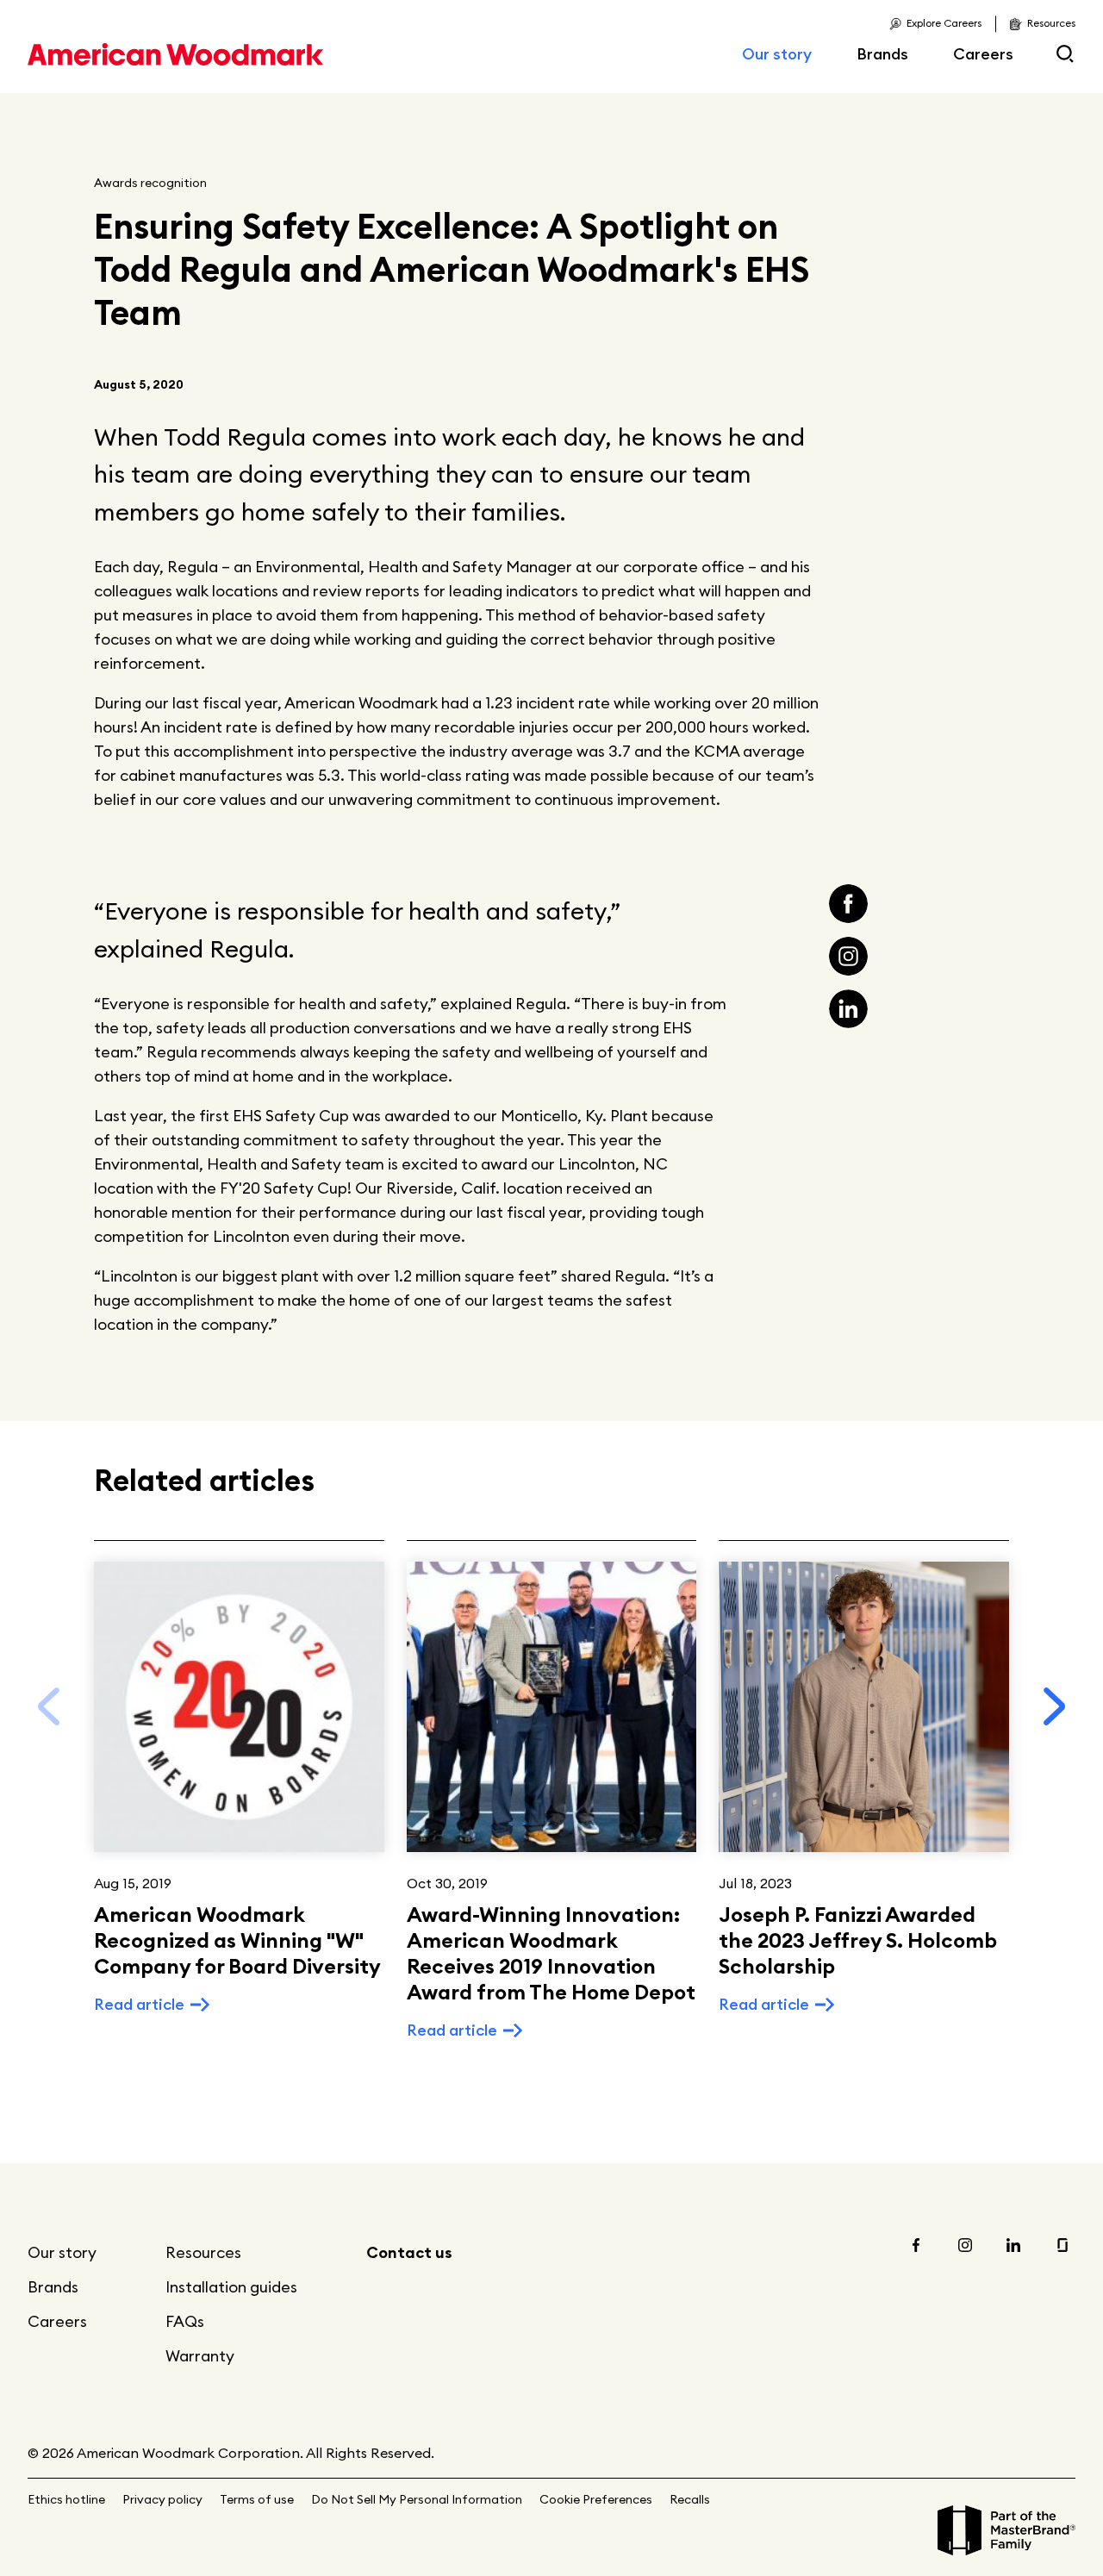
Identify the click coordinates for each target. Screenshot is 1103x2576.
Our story (777, 54)
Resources (203, 2252)
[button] (1055, 1706)
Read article (139, 2004)
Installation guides (231, 2287)
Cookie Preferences (596, 2499)
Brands (882, 54)
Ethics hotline (66, 2499)
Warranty (200, 2356)
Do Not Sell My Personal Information (417, 2499)
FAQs (185, 2321)
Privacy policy (162, 2499)
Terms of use (257, 2499)
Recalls (690, 2499)
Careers (983, 54)
